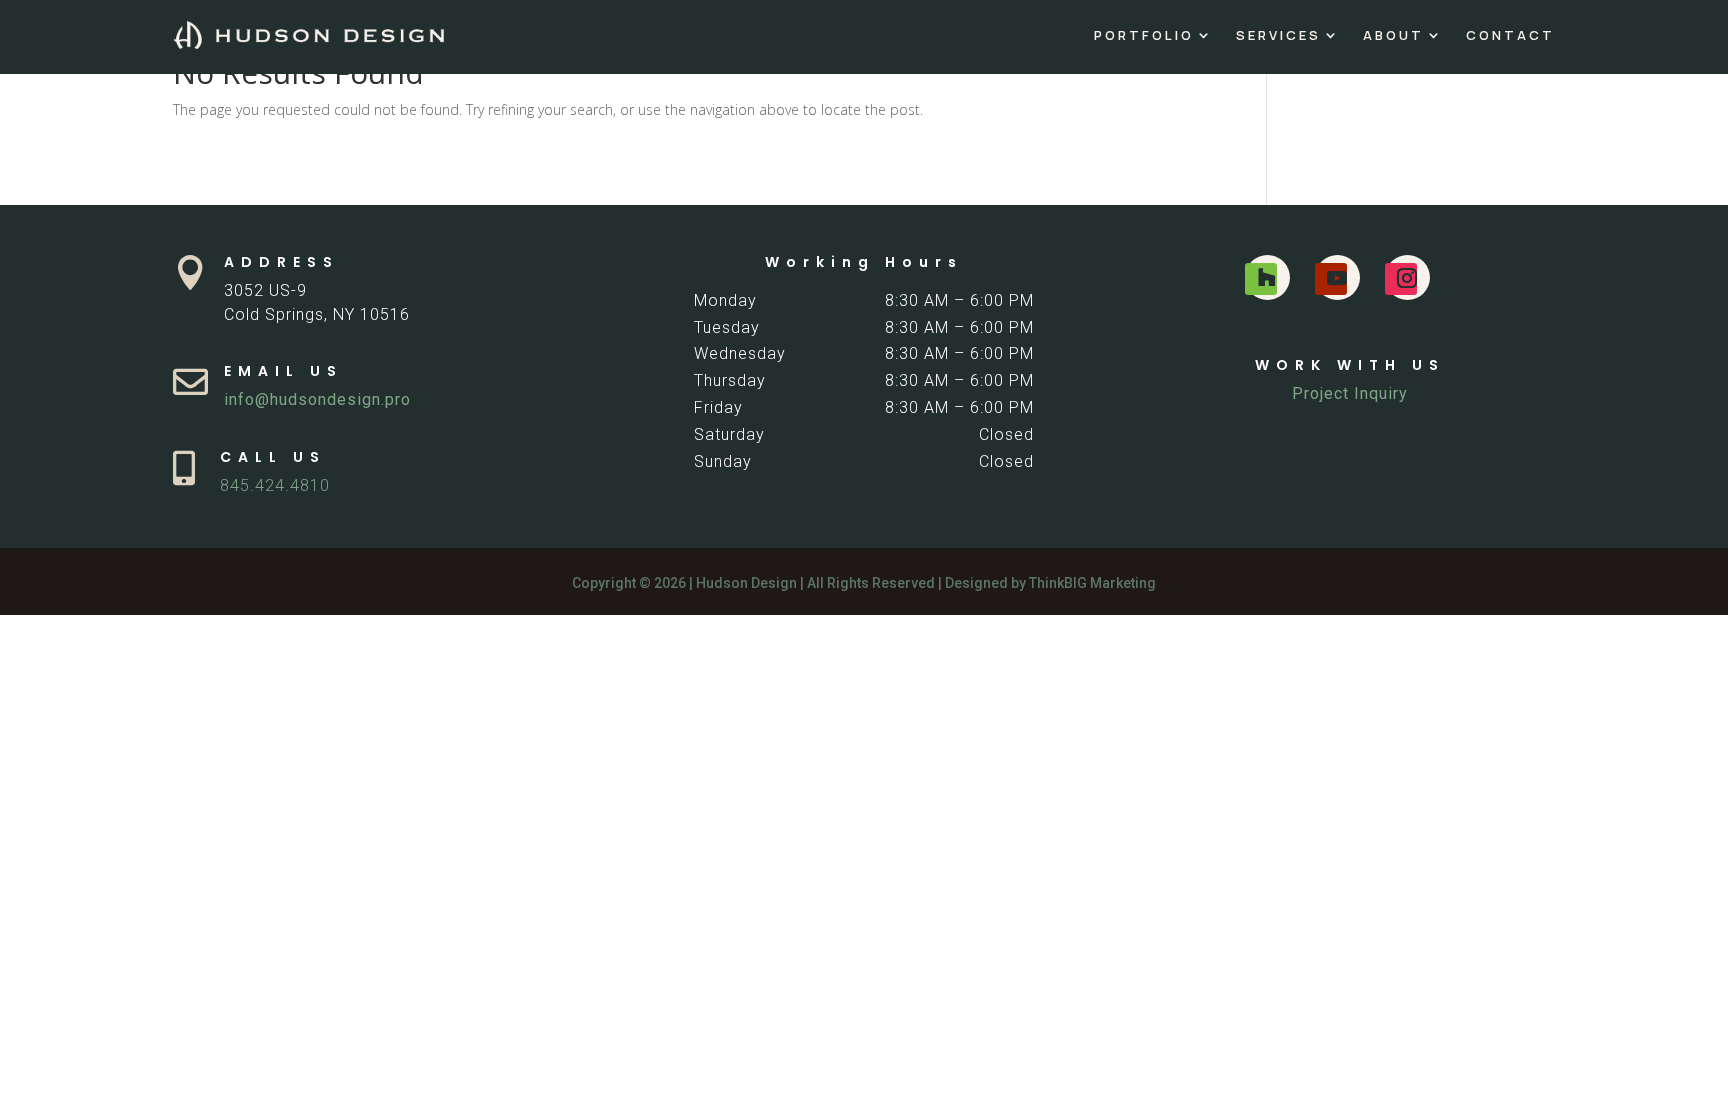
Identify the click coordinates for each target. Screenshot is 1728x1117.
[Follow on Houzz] (1261, 279)
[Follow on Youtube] (1331, 279)
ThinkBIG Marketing (1092, 583)
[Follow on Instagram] (1401, 279)
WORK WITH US (1350, 365)
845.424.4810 (275, 485)
